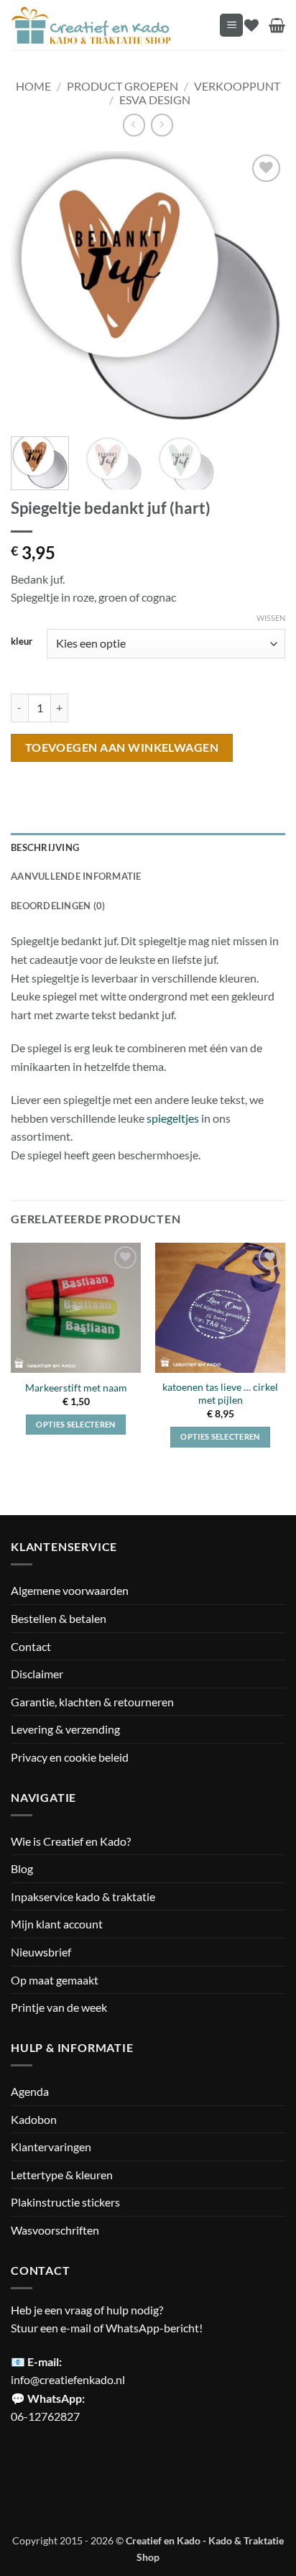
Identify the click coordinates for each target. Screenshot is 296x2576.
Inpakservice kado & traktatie (83, 1896)
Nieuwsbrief (41, 1952)
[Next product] (134, 125)
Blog (22, 1868)
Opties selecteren (76, 1424)
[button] (231, 26)
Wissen (271, 618)
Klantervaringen (51, 2147)
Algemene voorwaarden (70, 1590)
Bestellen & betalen (59, 1618)
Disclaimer (37, 1674)
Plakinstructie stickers (65, 2202)
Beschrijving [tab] (45, 847)
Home (33, 86)
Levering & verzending (65, 1729)
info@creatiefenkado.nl (68, 2379)
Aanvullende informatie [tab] (76, 876)
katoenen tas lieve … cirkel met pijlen (220, 1394)
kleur (22, 642)
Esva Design (155, 100)
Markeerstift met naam (76, 1388)
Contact (31, 1646)
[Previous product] (162, 125)
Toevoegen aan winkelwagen (122, 747)
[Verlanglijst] (251, 25)
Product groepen (122, 86)
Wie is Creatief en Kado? (71, 1841)
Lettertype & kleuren (62, 2175)
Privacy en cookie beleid (70, 1757)
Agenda (30, 2091)
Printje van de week (59, 2007)
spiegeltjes (173, 1118)
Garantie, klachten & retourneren (92, 1702)
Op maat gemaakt (55, 1980)
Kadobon (34, 2119)
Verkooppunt (237, 86)
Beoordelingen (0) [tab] (58, 906)
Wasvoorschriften (55, 2230)
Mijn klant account (57, 1924)
